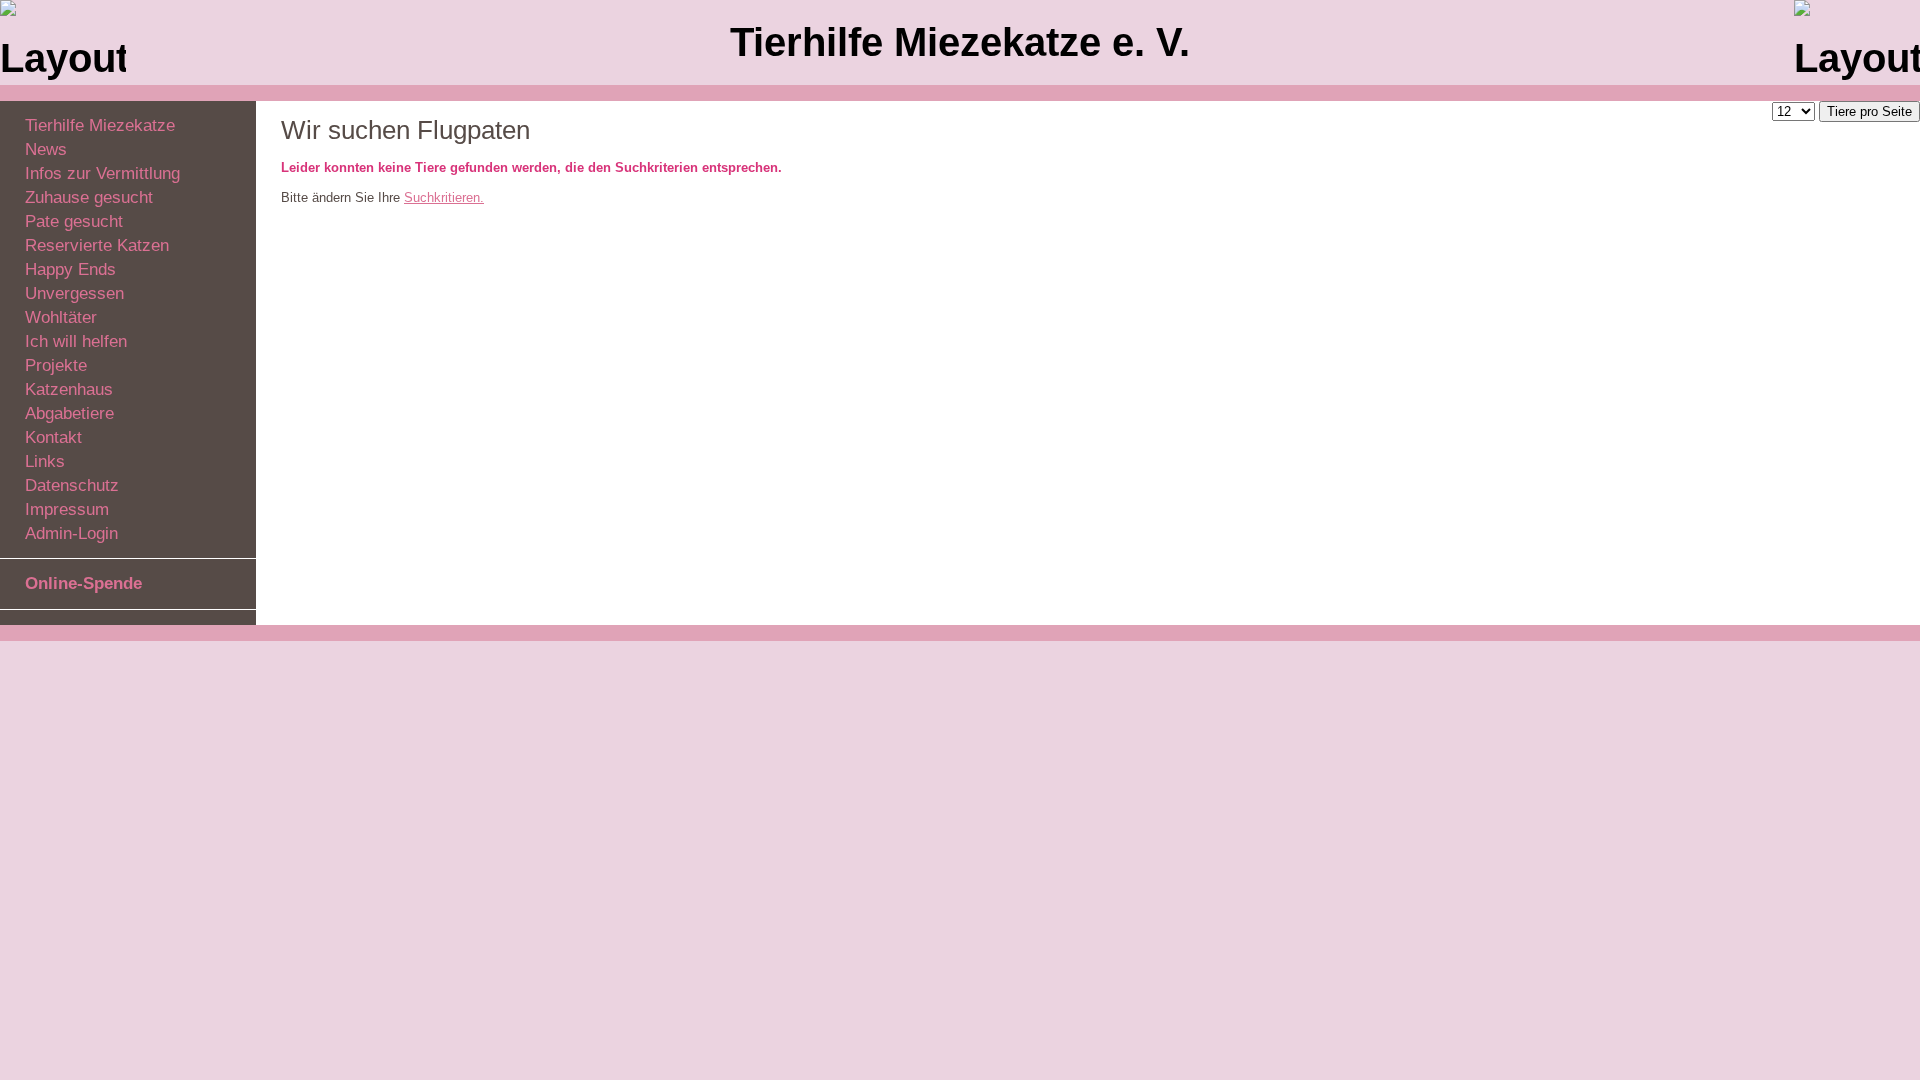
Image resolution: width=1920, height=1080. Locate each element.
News (46, 149)
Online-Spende (83, 583)
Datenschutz (72, 485)
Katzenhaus (69, 389)
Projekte (56, 365)
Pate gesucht (74, 221)
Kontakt (53, 437)
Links (45, 461)
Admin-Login (71, 533)
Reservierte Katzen (97, 245)
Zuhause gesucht (89, 197)
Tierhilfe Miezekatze (100, 125)
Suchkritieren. (444, 197)
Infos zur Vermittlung (102, 173)
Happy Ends (70, 269)
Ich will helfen (76, 341)
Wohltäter (61, 317)
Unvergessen (74, 293)
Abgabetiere (69, 413)
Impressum (67, 509)
